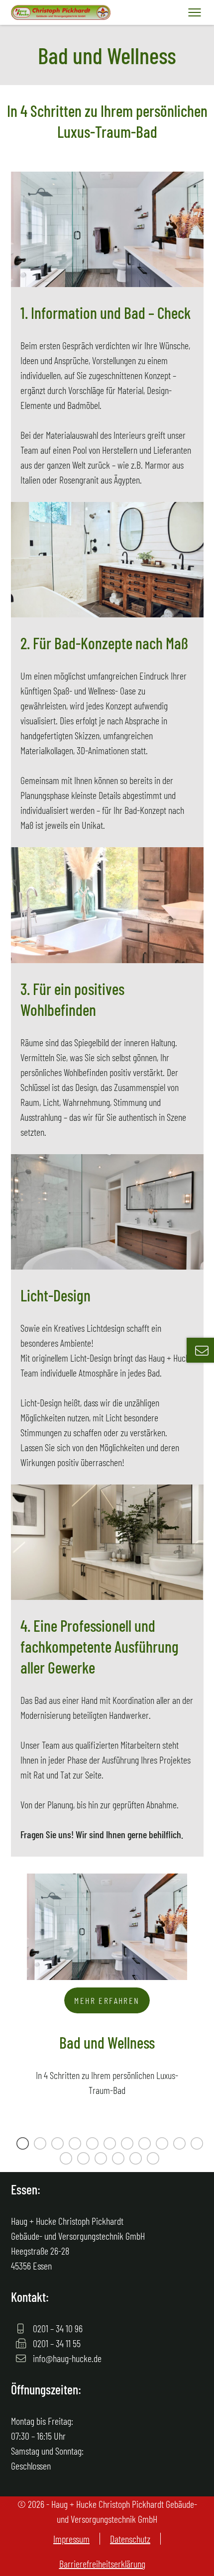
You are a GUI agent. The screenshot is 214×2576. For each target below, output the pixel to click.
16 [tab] (137, 2160)
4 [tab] (76, 2145)
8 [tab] (146, 2145)
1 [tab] (24, 2145)
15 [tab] (119, 2160)
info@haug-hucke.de (66, 2358)
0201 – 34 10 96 (57, 2328)
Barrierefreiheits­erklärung (102, 2564)
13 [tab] (85, 2160)
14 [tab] (102, 2160)
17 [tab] (154, 2160)
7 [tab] (128, 2145)
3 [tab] (59, 2145)
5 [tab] (94, 2145)
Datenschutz (130, 2539)
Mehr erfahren (107, 2000)
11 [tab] (198, 2145)
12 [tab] (67, 2160)
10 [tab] (181, 2145)
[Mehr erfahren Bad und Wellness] (107, 1881)
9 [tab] (163, 2145)
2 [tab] (41, 2145)
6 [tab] (111, 2145)
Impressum (71, 2539)
